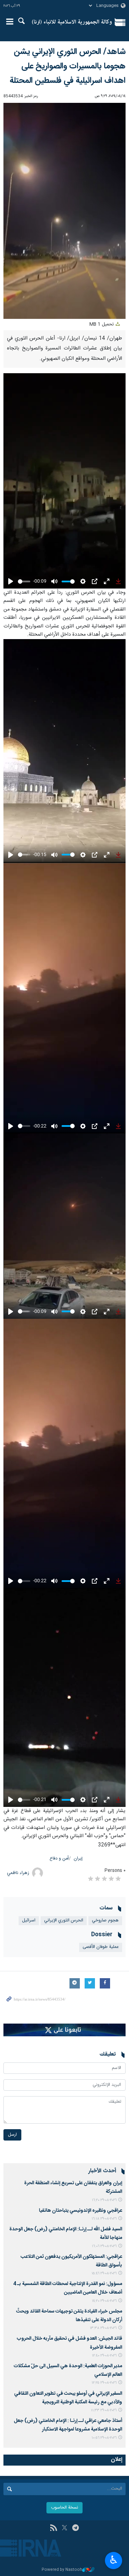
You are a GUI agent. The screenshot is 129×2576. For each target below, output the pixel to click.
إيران (78, 1859)
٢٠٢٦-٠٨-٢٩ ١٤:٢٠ (104, 2301)
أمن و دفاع (59, 1859)
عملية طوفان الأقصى (101, 1947)
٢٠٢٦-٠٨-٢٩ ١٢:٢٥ (104, 2383)
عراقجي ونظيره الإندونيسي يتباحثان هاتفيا (80, 2211)
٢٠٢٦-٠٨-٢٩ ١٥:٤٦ (104, 2273)
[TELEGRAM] (76, 2529)
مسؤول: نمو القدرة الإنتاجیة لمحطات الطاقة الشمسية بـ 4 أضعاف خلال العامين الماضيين (68, 2288)
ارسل (12, 2135)
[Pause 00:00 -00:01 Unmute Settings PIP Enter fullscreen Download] (64, 211)
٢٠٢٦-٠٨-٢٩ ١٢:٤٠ (104, 2356)
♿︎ (114, 2560)
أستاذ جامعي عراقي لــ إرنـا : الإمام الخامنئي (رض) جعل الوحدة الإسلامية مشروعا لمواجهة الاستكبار (68, 2425)
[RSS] (53, 2529)
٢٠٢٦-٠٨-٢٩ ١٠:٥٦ (104, 2438)
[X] (64, 2529)
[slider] (24, 581)
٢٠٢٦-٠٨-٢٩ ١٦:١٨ (104, 2219)
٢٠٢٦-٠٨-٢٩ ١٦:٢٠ (104, 2200)
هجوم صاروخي (105, 1921)
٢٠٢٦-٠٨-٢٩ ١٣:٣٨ (103, 2328)
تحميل (102, 325)
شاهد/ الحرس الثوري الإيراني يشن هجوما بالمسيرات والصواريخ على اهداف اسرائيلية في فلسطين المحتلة (68, 66)
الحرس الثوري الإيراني (64, 1921)
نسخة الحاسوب (64, 2508)
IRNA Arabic (72, 22)
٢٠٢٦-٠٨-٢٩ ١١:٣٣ (104, 2410)
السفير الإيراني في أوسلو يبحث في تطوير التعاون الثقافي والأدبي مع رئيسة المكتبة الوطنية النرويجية (68, 2398)
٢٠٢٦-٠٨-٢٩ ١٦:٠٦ (104, 2246)
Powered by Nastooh (62, 2570)
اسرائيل (29, 1921)
